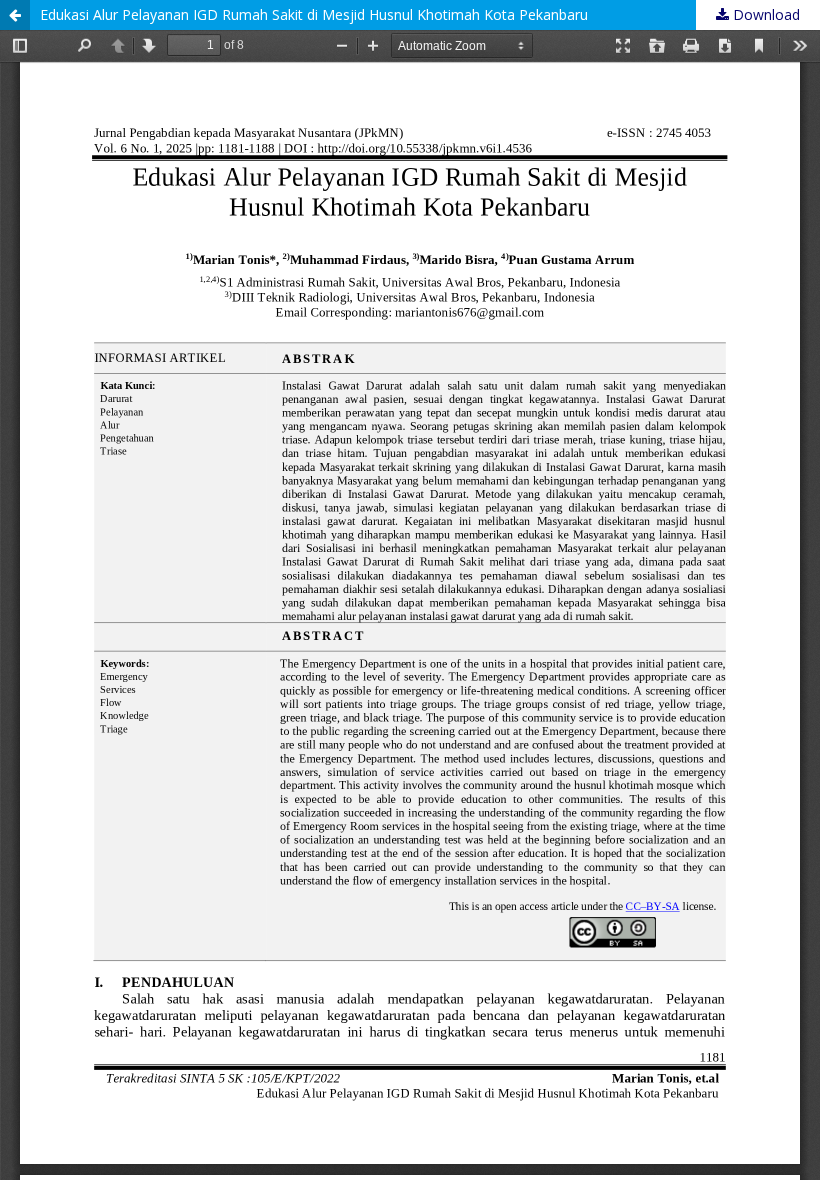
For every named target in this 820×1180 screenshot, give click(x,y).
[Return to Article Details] (15, 15)
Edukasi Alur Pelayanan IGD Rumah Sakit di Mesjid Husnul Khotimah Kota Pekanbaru (314, 14)
